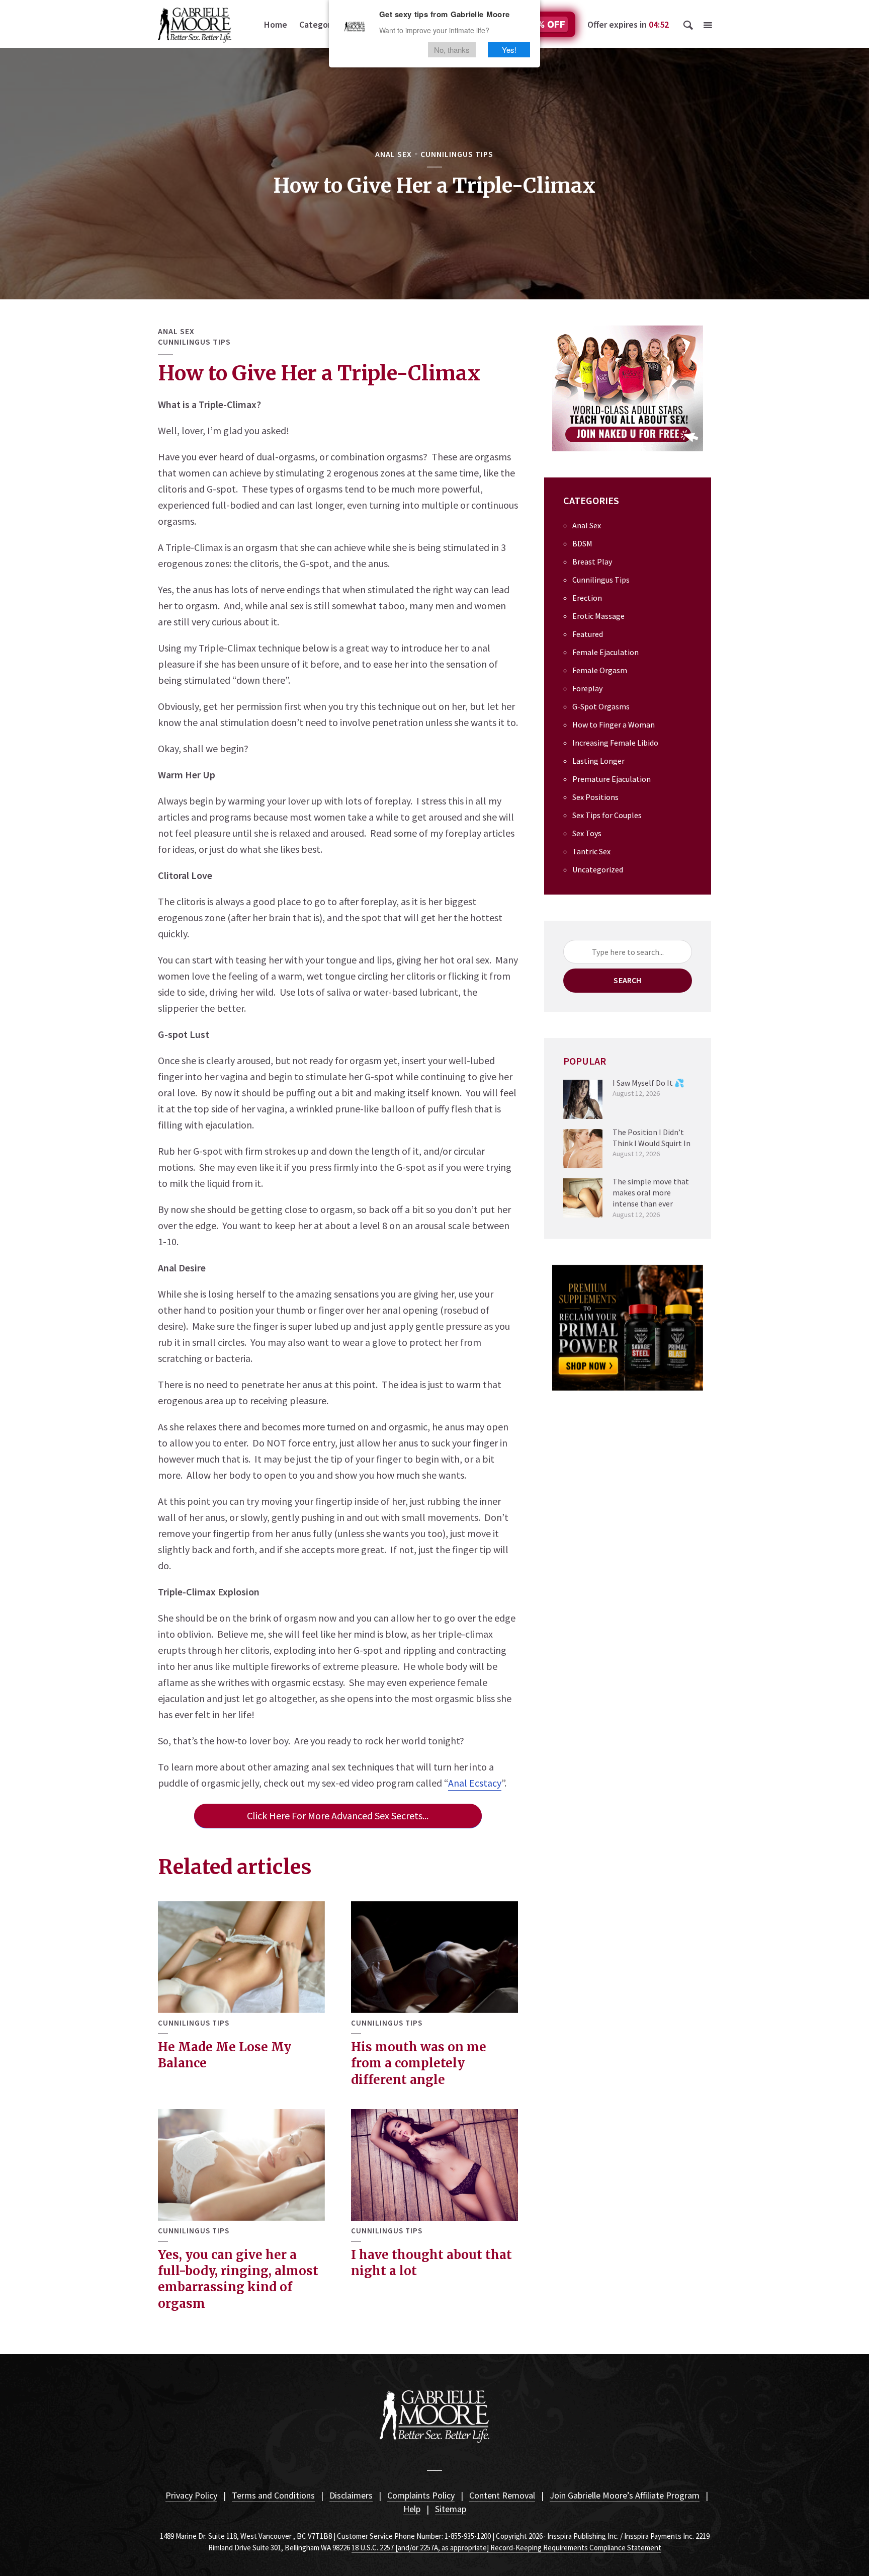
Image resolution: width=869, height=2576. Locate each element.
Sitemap (451, 2509)
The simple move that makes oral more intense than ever (651, 1193)
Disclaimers (351, 2495)
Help (412, 2509)
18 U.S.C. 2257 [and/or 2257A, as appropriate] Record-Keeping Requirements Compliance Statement (506, 2548)
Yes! (509, 50)
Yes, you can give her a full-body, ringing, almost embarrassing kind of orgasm (238, 2279)
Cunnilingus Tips (457, 154)
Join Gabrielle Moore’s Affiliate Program (625, 2495)
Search (627, 980)
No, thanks (452, 50)
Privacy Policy (191, 2495)
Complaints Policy (421, 2495)
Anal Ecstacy (475, 1783)
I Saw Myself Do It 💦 (648, 1083)
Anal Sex (394, 154)
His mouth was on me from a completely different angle (419, 2063)
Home (276, 24)
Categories (321, 24)
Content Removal (502, 2495)
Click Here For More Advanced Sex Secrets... (338, 1816)
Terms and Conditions (273, 2495)
